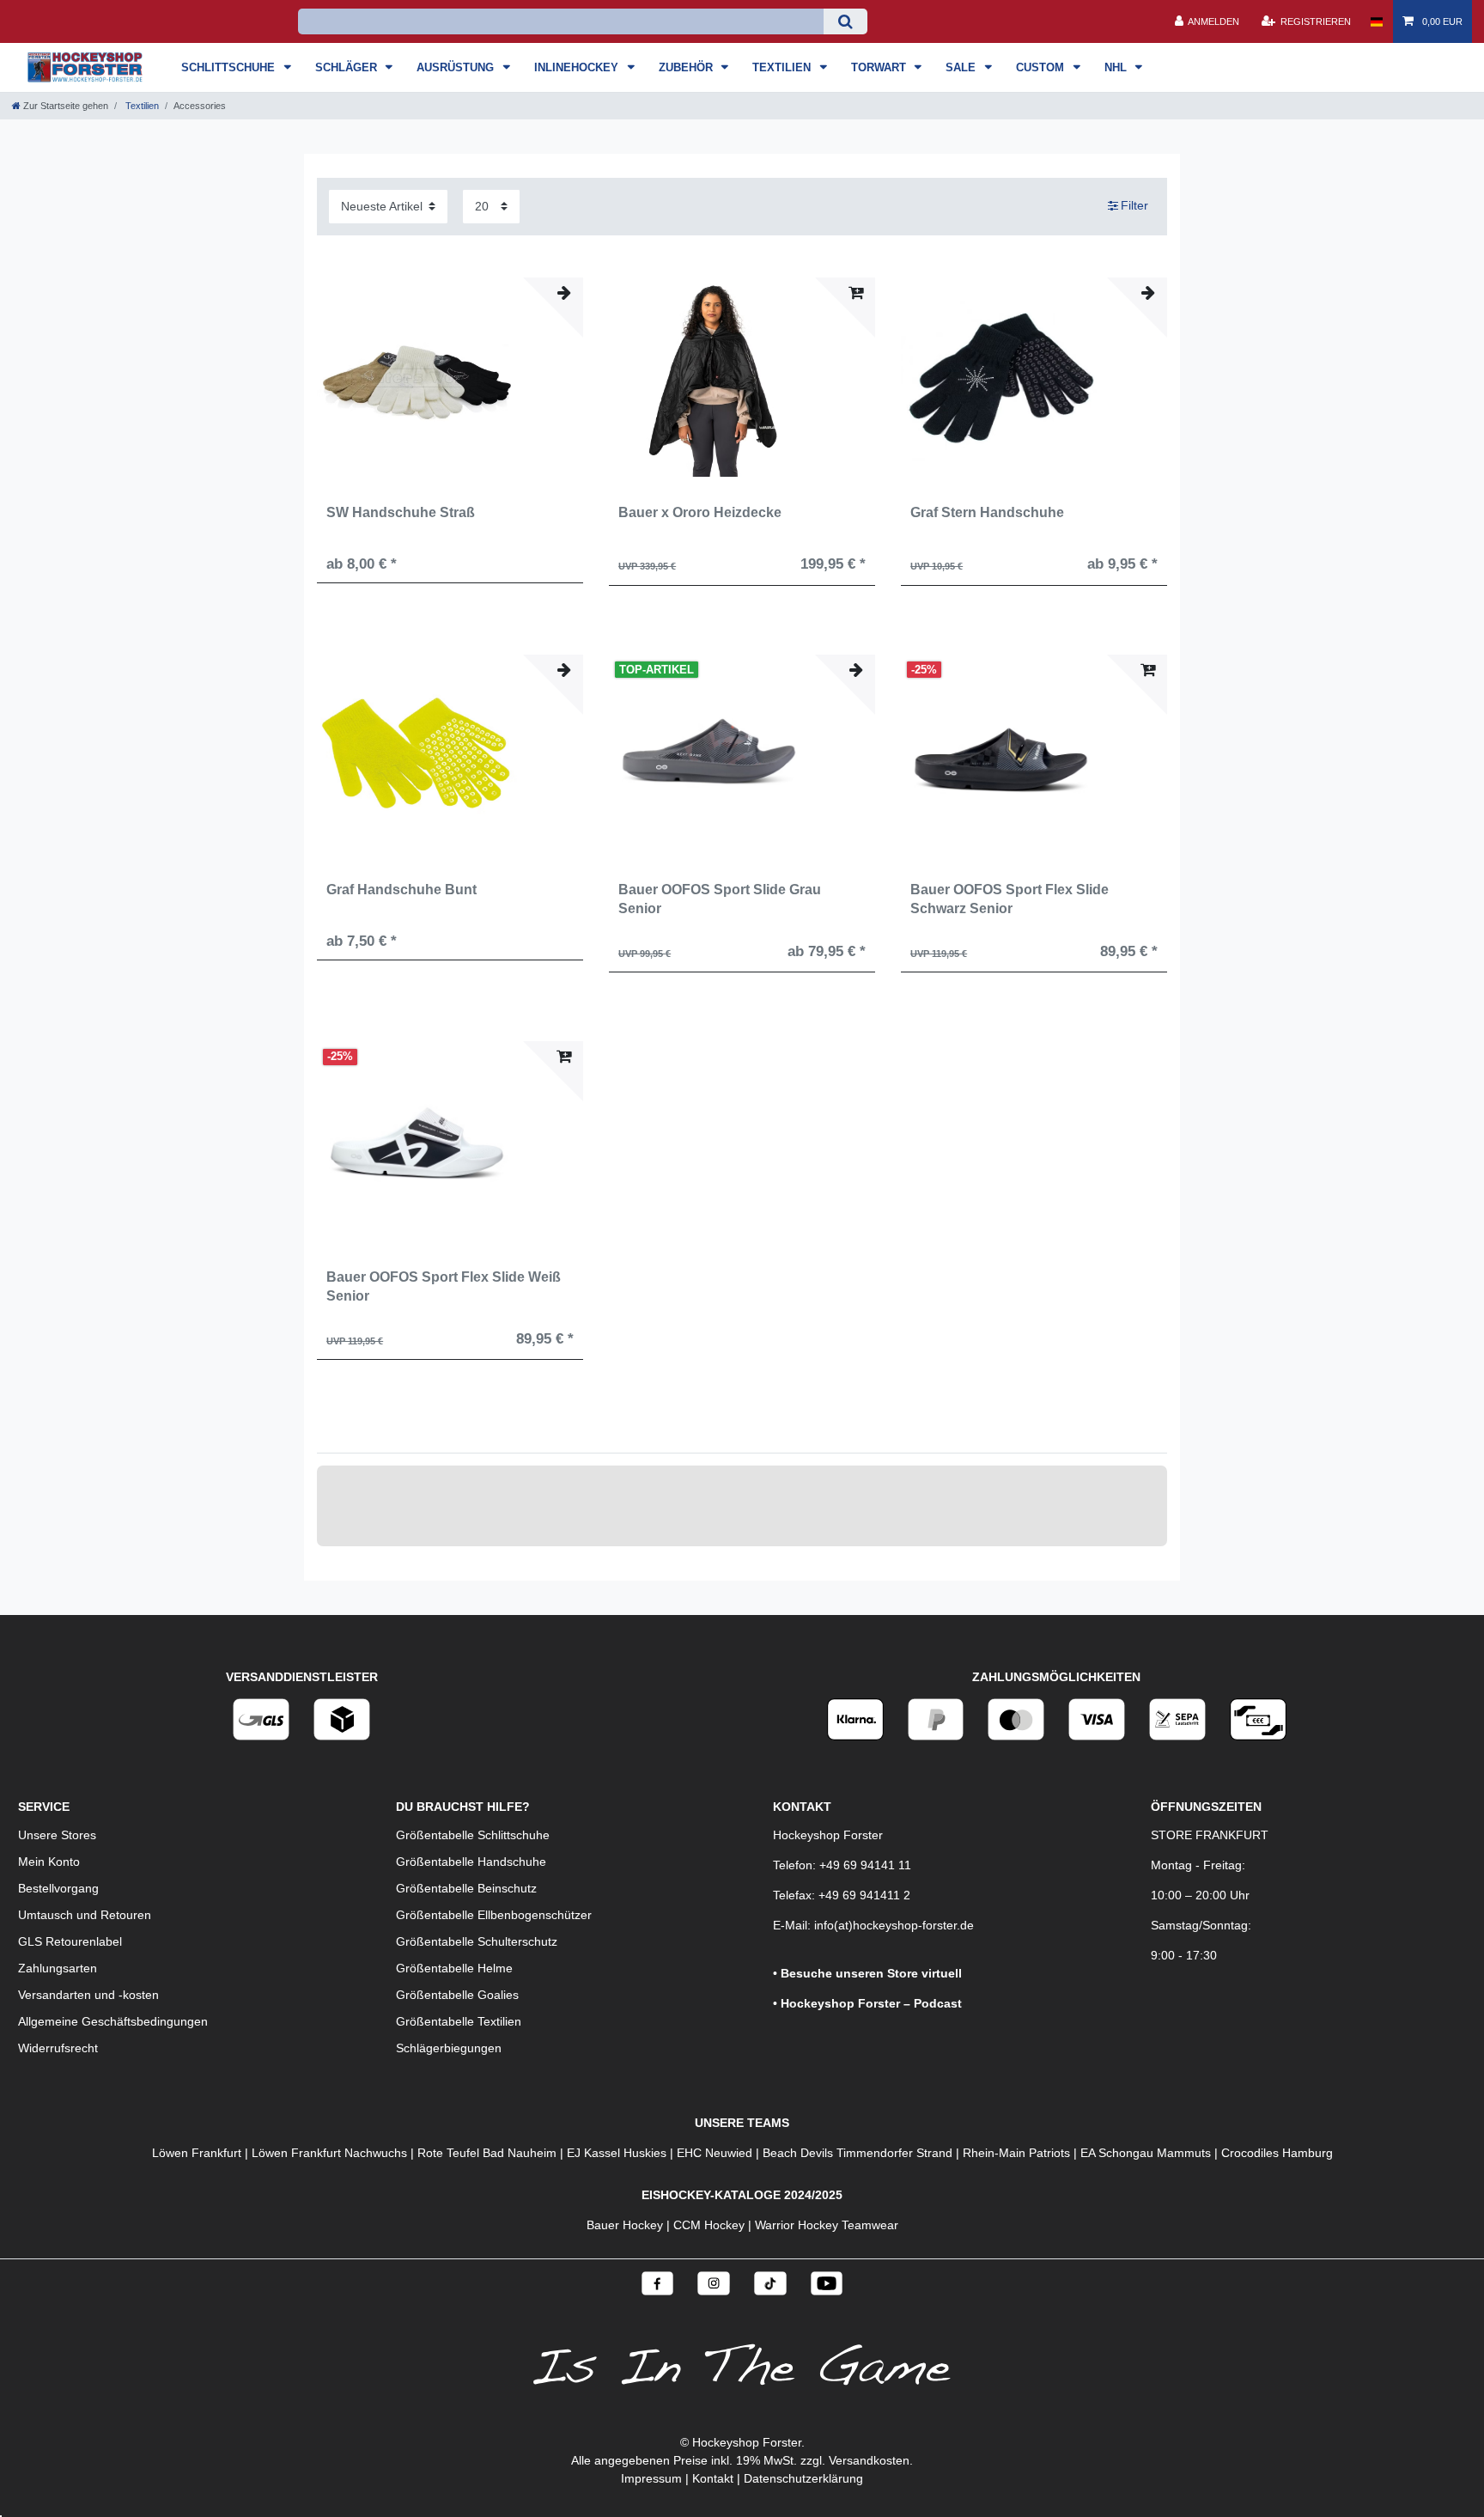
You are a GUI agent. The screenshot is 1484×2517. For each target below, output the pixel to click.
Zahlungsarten (58, 1968)
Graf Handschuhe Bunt (401, 890)
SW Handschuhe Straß (401, 512)
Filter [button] (1134, 205)
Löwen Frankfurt (197, 2153)
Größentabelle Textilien (459, 2021)
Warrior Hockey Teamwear (827, 2225)
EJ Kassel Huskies (617, 2153)
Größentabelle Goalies (457, 1995)
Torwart (880, 67)
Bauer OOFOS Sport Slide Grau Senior (720, 899)
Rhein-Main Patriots (1016, 2153)
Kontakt (713, 2478)
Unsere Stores (57, 1835)
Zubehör (687, 67)
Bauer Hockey (625, 2225)
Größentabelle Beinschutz (466, 1888)
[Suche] (845, 21)
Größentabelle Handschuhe (471, 1862)
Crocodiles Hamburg (1277, 2153)
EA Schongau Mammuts (1146, 2153)
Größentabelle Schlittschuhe (473, 1835)
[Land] (1376, 21)
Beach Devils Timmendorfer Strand (858, 2153)
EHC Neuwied (715, 2153)
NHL (1117, 67)
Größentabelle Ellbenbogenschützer (494, 1915)
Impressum (651, 2478)
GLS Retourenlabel (70, 1941)
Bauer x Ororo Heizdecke (700, 512)
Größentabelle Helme (454, 1968)
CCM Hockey (709, 2225)
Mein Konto (49, 1862)
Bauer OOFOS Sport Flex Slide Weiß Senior (444, 1286)
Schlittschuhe (230, 67)
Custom (1042, 67)
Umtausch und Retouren (85, 1915)
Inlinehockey (578, 67)
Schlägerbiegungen (449, 2048)
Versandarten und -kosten (88, 1995)
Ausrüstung (457, 67)
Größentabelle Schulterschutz (477, 1941)
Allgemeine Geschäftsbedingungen (113, 2021)
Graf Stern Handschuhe (987, 512)
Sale (962, 67)
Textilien (783, 67)
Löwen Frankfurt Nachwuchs (329, 2153)
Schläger (348, 67)
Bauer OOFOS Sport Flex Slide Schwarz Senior (1010, 899)
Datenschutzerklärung (803, 2478)
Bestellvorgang (58, 1888)
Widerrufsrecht (58, 2048)
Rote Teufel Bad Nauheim (487, 2153)
